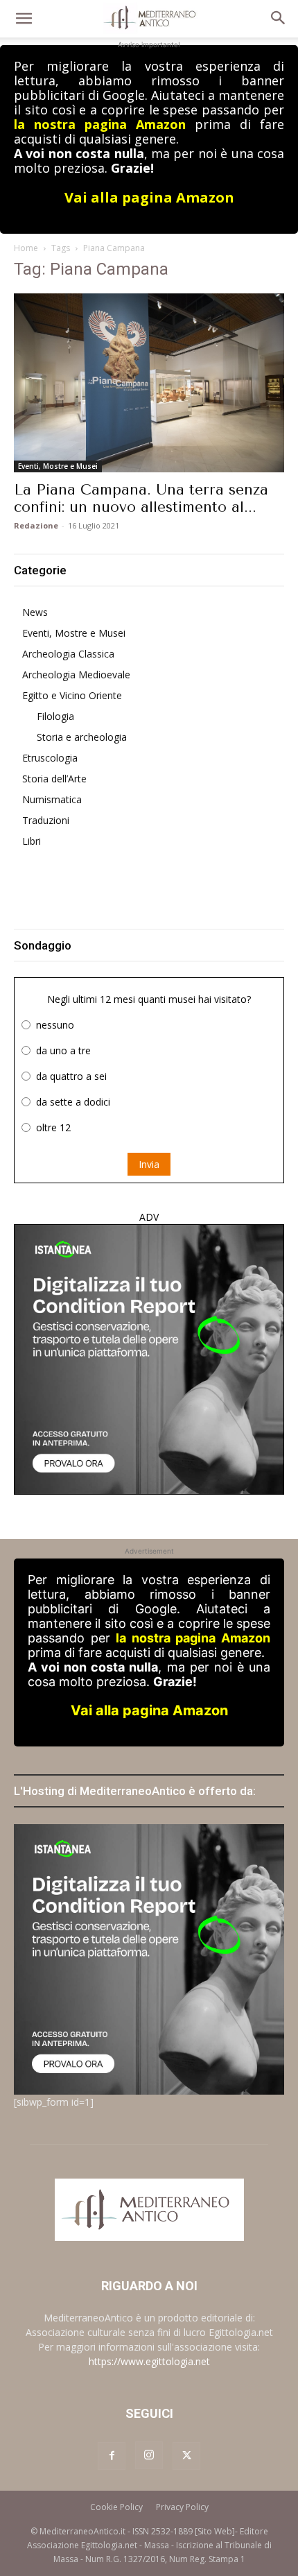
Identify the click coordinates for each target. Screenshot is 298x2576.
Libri (32, 841)
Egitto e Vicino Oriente (72, 695)
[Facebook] (112, 2456)
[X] (186, 2456)
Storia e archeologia (82, 737)
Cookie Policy (116, 2507)
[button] (24, 19)
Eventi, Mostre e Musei (58, 466)
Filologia (55, 716)
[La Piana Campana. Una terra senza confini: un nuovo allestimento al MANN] (149, 383)
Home (26, 248)
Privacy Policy (182, 2507)
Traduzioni (46, 820)
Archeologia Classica (68, 654)
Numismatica (52, 799)
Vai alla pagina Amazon (149, 197)
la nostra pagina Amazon (100, 124)
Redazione (36, 525)
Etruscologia (50, 758)
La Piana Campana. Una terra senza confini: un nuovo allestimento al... (141, 498)
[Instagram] (149, 2455)
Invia (149, 1164)
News (35, 612)
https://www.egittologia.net (149, 2361)
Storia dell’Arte (54, 779)
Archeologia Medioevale (76, 675)
